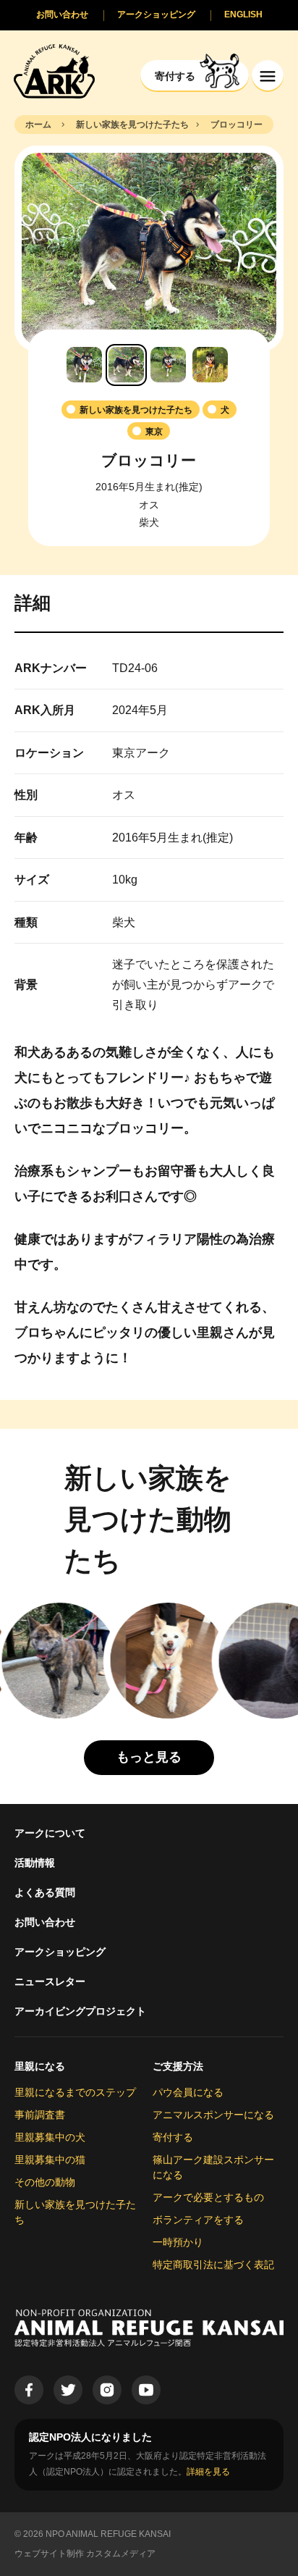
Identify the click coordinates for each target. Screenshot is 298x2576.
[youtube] (146, 2390)
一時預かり (178, 2242)
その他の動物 (45, 2182)
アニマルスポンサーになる (213, 2115)
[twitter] (68, 2390)
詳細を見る (208, 2472)
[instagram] (107, 2390)
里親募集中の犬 (50, 2137)
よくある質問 (45, 1892)
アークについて (50, 1833)
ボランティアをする (198, 2220)
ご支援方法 (178, 2066)
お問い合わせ (45, 1922)
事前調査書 (40, 2115)
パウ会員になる (188, 2092)
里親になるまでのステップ (75, 2092)
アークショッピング (60, 1952)
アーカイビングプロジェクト (80, 2011)
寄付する (173, 2137)
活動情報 (35, 1863)
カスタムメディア (121, 2554)
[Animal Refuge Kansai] (54, 71)
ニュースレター (50, 1981)
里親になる (40, 2066)
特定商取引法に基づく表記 (213, 2265)
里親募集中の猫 (50, 2160)
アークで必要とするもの (208, 2197)
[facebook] (29, 2390)
